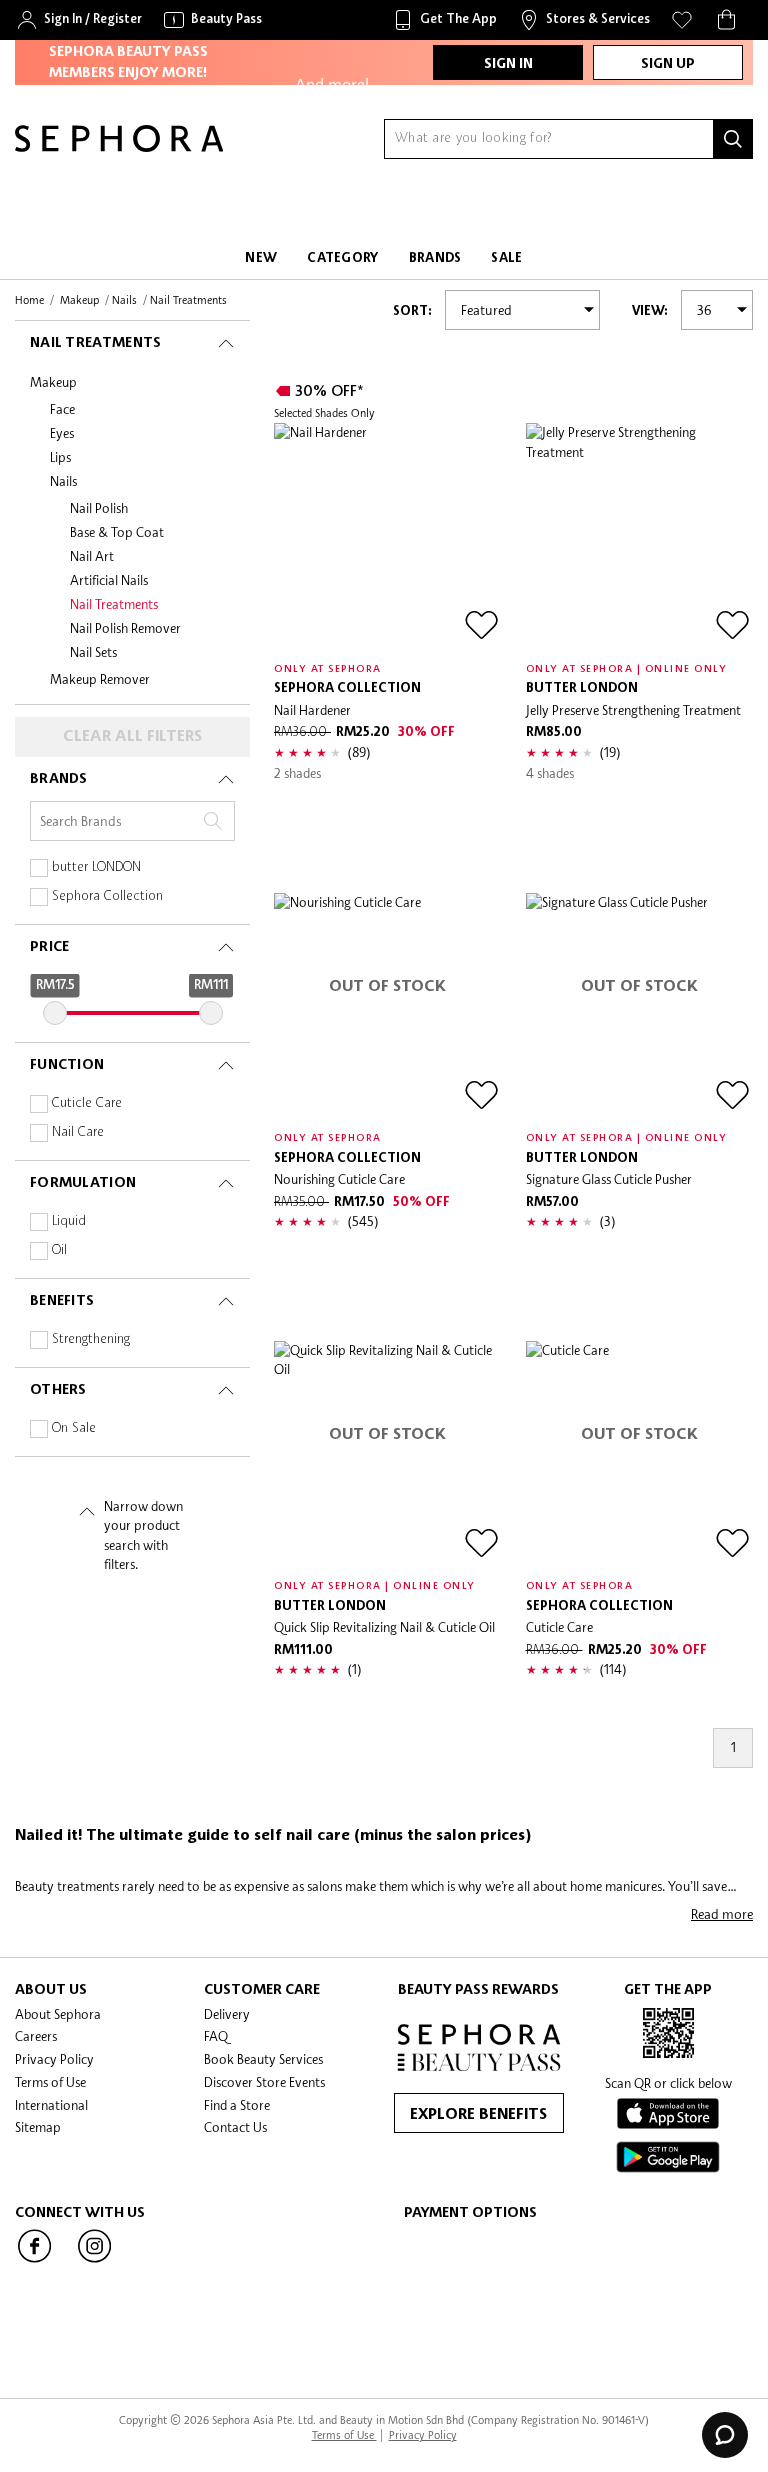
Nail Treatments (114, 604)
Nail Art (92, 556)
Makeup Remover (100, 679)
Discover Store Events (264, 2082)
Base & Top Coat (117, 532)
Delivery (227, 2014)
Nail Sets (93, 652)
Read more (722, 1914)
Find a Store (237, 2105)
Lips (60, 457)
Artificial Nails (109, 580)
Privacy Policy (54, 2059)
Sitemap (38, 2127)
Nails (63, 481)
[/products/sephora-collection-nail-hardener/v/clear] (388, 537)
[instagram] (95, 2261)
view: (650, 311)
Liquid (69, 1221)
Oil (59, 1250)
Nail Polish (99, 508)
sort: (412, 311)
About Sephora (58, 2014)
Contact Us (235, 2127)
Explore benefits (478, 2115)
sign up (668, 64)
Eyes (62, 433)
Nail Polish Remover (125, 628)
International (51, 2105)
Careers (36, 2036)
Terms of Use (50, 2082)
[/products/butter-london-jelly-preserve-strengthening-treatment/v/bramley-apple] (640, 537)
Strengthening (91, 1339)
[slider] (55, 1013)
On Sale (74, 1428)
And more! (332, 78)
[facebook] (35, 2261)
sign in (508, 64)
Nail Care (78, 1132)
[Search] (733, 139)
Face (62, 409)
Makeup (53, 382)
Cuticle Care (87, 1103)
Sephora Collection (107, 896)
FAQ (216, 2036)
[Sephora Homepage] (119, 147)
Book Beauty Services (263, 2059)
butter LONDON (96, 867)
